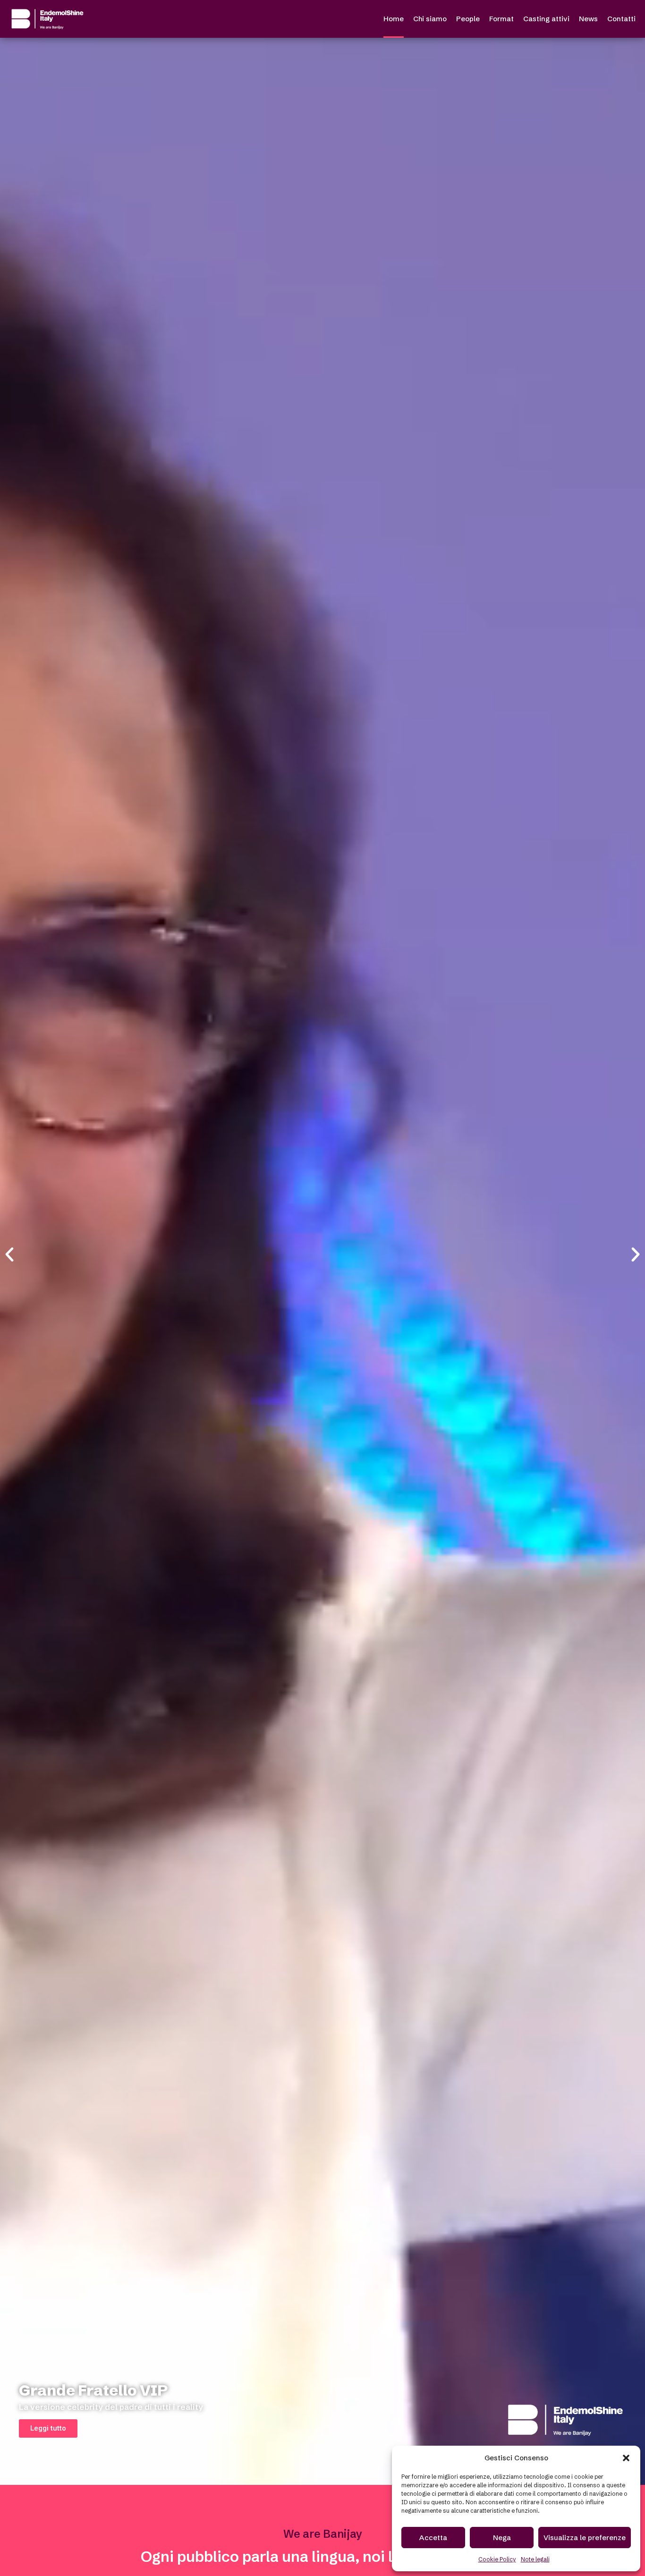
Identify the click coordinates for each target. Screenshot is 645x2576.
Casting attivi (546, 19)
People (468, 19)
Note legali (535, 2559)
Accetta (433, 2538)
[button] (626, 2458)
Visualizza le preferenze (585, 2538)
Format (501, 19)
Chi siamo (430, 19)
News (588, 19)
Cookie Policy (497, 2559)
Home (394, 19)
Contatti (621, 19)
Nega (502, 2538)
